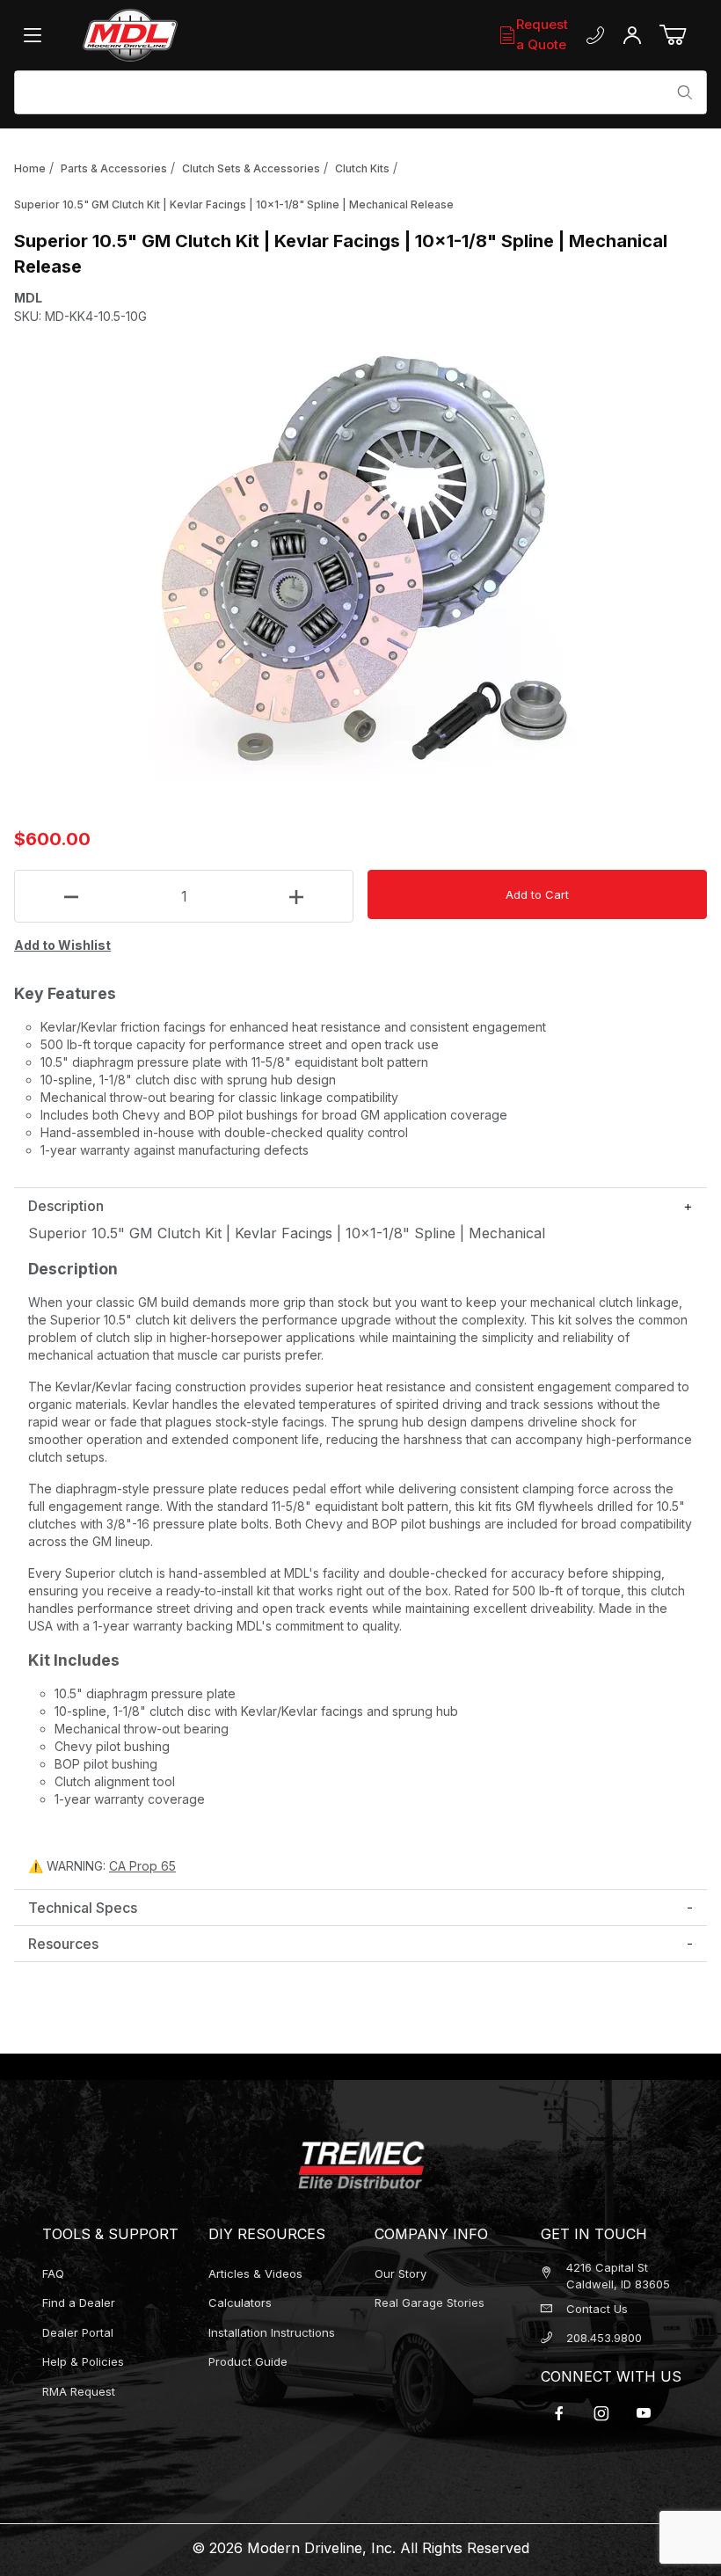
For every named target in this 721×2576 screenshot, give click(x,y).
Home (30, 168)
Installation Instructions (272, 2332)
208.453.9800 (604, 2338)
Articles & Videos (255, 2273)
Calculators (240, 2302)
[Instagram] (601, 2413)
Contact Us (597, 2309)
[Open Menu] (37, 35)
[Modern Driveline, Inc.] (187, 35)
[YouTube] (644, 2413)
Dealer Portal (78, 2332)
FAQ (53, 2273)
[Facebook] (559, 2413)
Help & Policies (83, 2361)
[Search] (685, 92)
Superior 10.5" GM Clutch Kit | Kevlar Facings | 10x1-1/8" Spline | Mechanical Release (234, 204)
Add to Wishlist (62, 945)
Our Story (401, 2273)
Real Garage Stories (430, 2302)
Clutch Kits (362, 168)
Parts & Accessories (114, 168)
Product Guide (248, 2361)
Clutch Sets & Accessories (251, 168)
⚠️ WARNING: (102, 1866)
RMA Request (79, 2391)
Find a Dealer (79, 2302)
